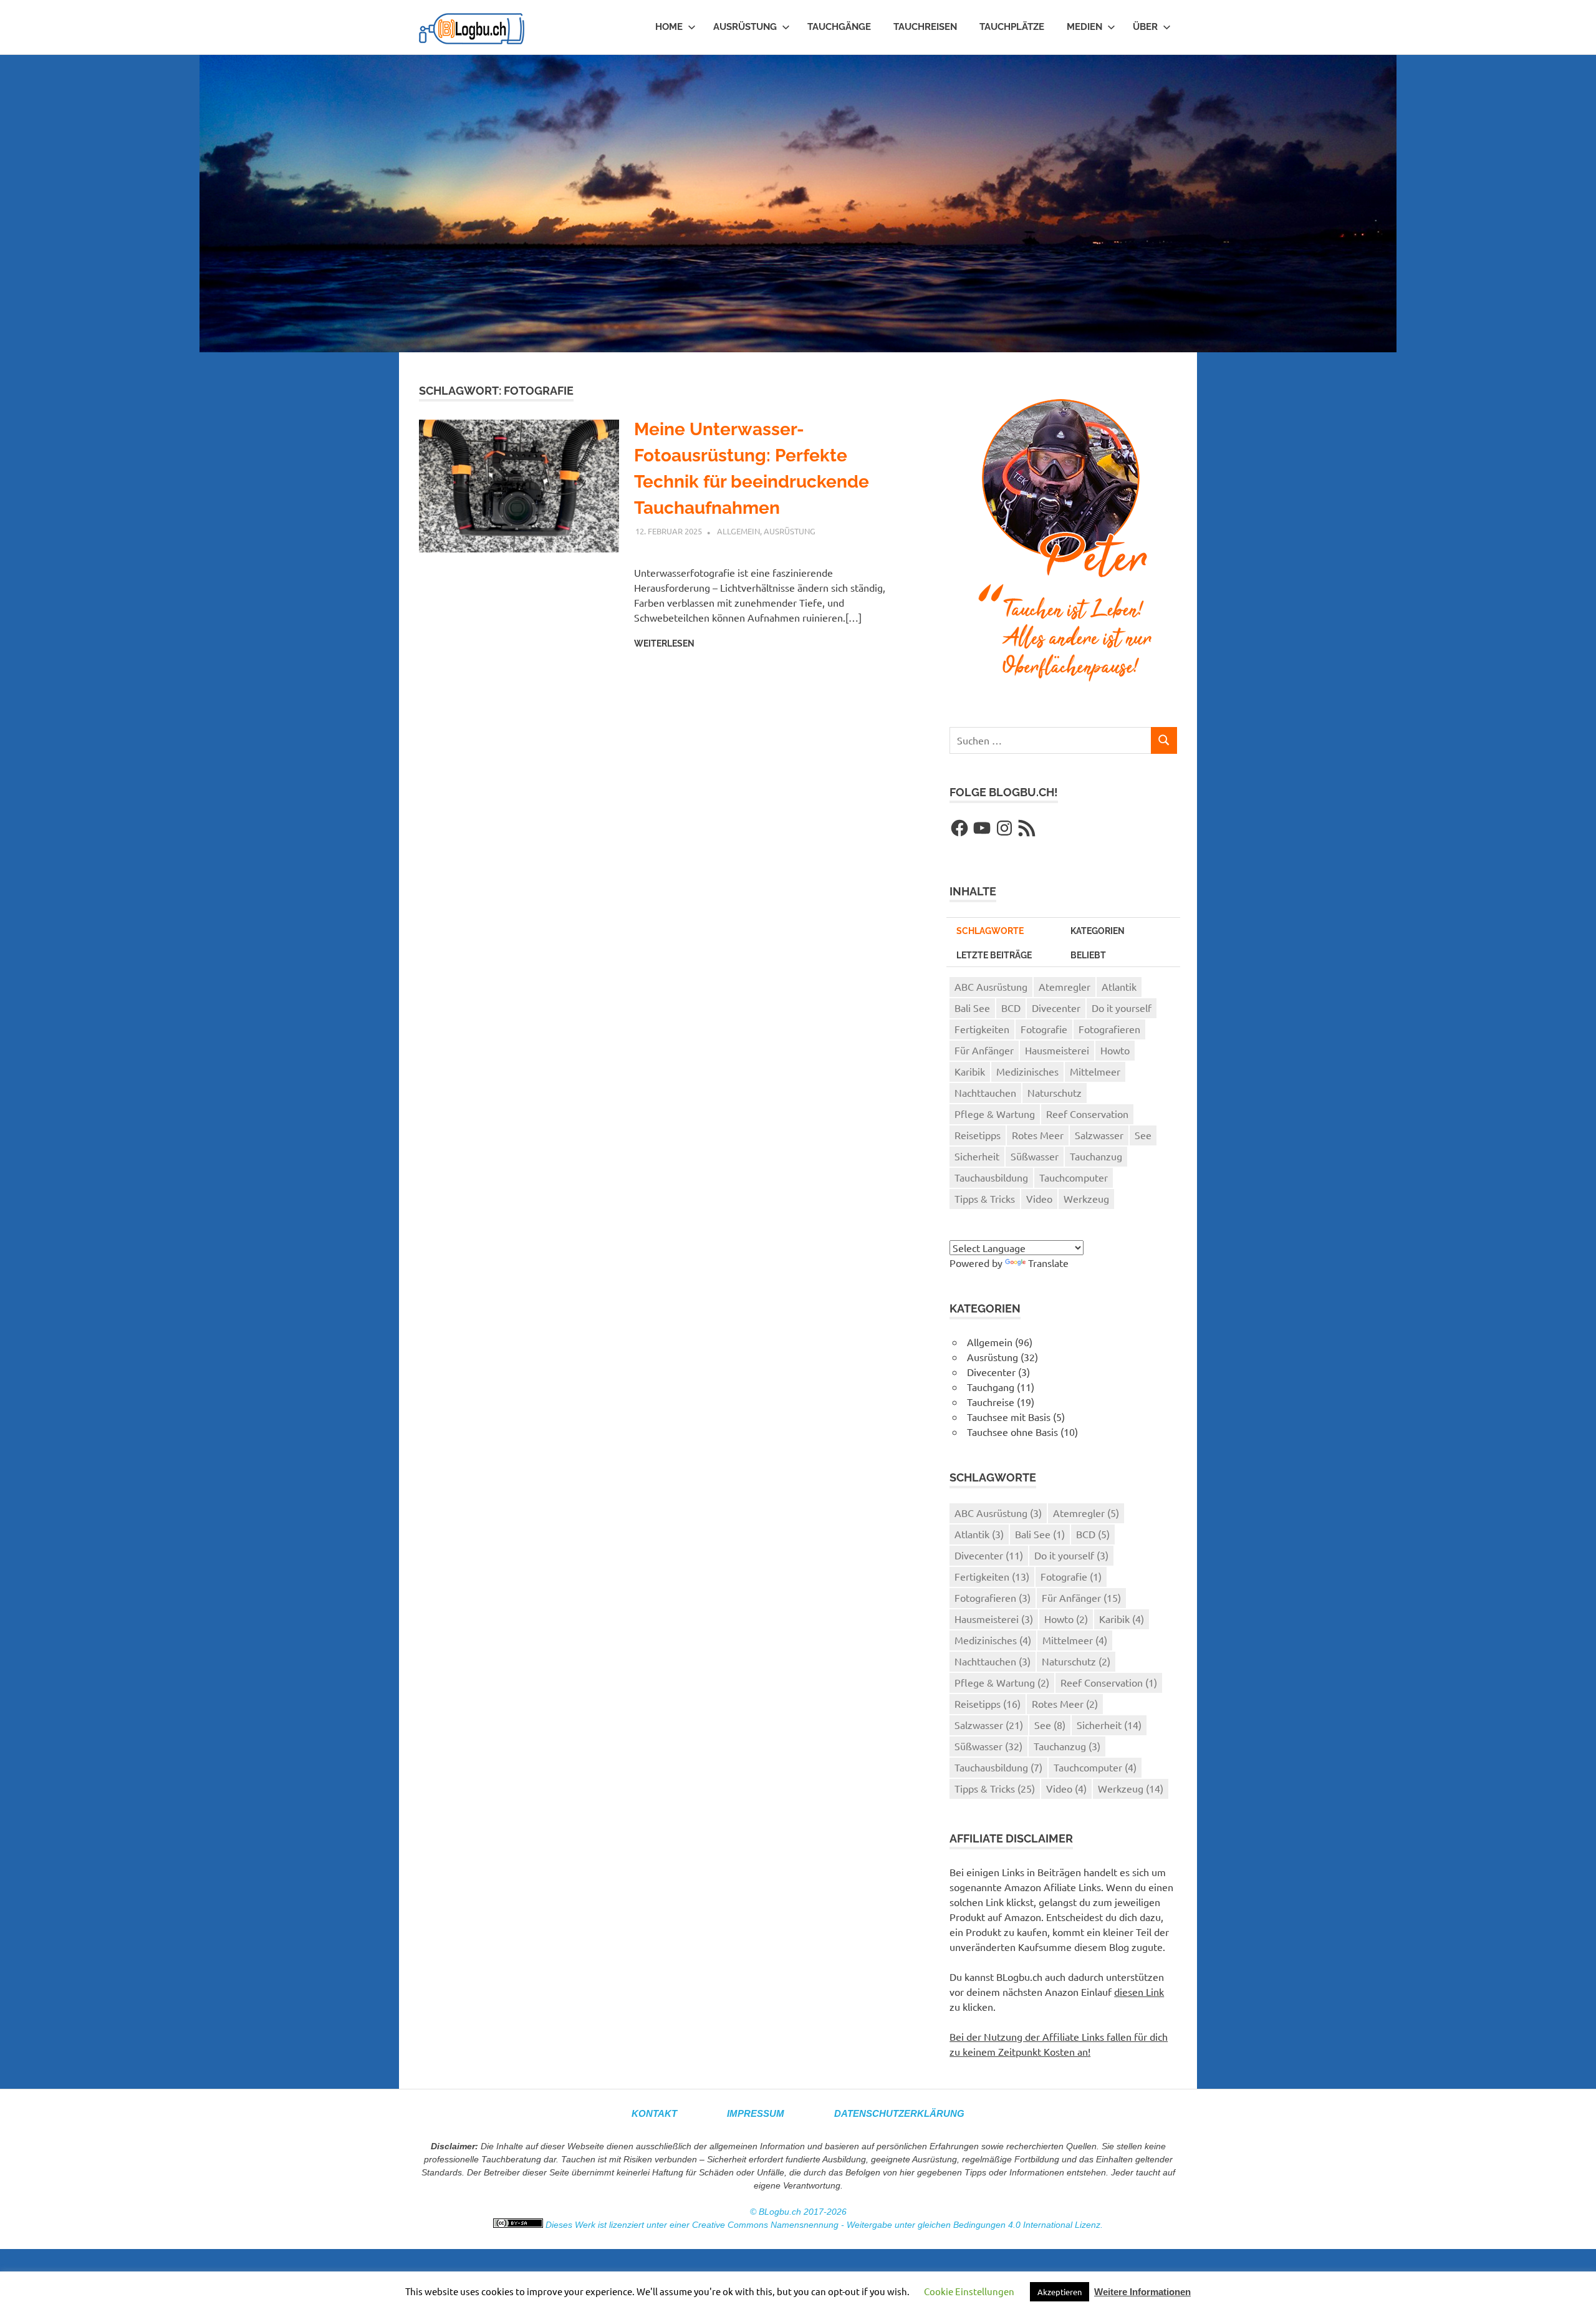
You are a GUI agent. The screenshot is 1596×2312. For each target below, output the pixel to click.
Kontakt (654, 2113)
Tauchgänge (839, 27)
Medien (1084, 27)
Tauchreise (991, 1402)
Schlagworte (990, 931)
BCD (1011, 1008)
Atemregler (1065, 986)
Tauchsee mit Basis (1009, 1417)
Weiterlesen (664, 643)
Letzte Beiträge (994, 955)
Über (1145, 27)
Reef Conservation (1087, 1114)
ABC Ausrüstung (991, 986)
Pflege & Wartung (995, 1114)
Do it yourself (1122, 1008)
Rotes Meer (1038, 1135)
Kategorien (1098, 931)
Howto (1115, 1050)
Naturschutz (1055, 1092)
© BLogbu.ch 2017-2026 (798, 2212)
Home (669, 27)
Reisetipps (978, 1135)
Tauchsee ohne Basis (1012, 1432)
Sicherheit (977, 1156)
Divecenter (1056, 1008)
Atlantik (1119, 986)
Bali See (972, 1008)
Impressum (756, 2113)
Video (1039, 1198)
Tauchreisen (925, 27)
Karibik (970, 1071)
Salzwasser (1099, 1135)
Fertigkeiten (982, 1029)
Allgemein (738, 531)
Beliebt (1088, 955)
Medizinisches (1027, 1071)
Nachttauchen (985, 1092)
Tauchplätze (1012, 27)
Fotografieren (1109, 1029)
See (1143, 1135)
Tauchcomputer (1074, 1177)
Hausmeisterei (1057, 1050)
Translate (1048, 1263)
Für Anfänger (984, 1050)
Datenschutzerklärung (899, 2113)
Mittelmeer (1095, 1071)
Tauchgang (991, 1387)
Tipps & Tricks (985, 1198)
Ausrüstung (745, 27)
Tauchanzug (1096, 1156)
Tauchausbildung (991, 1177)
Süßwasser (1035, 1156)
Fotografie (1044, 1029)
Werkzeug (1086, 1198)
